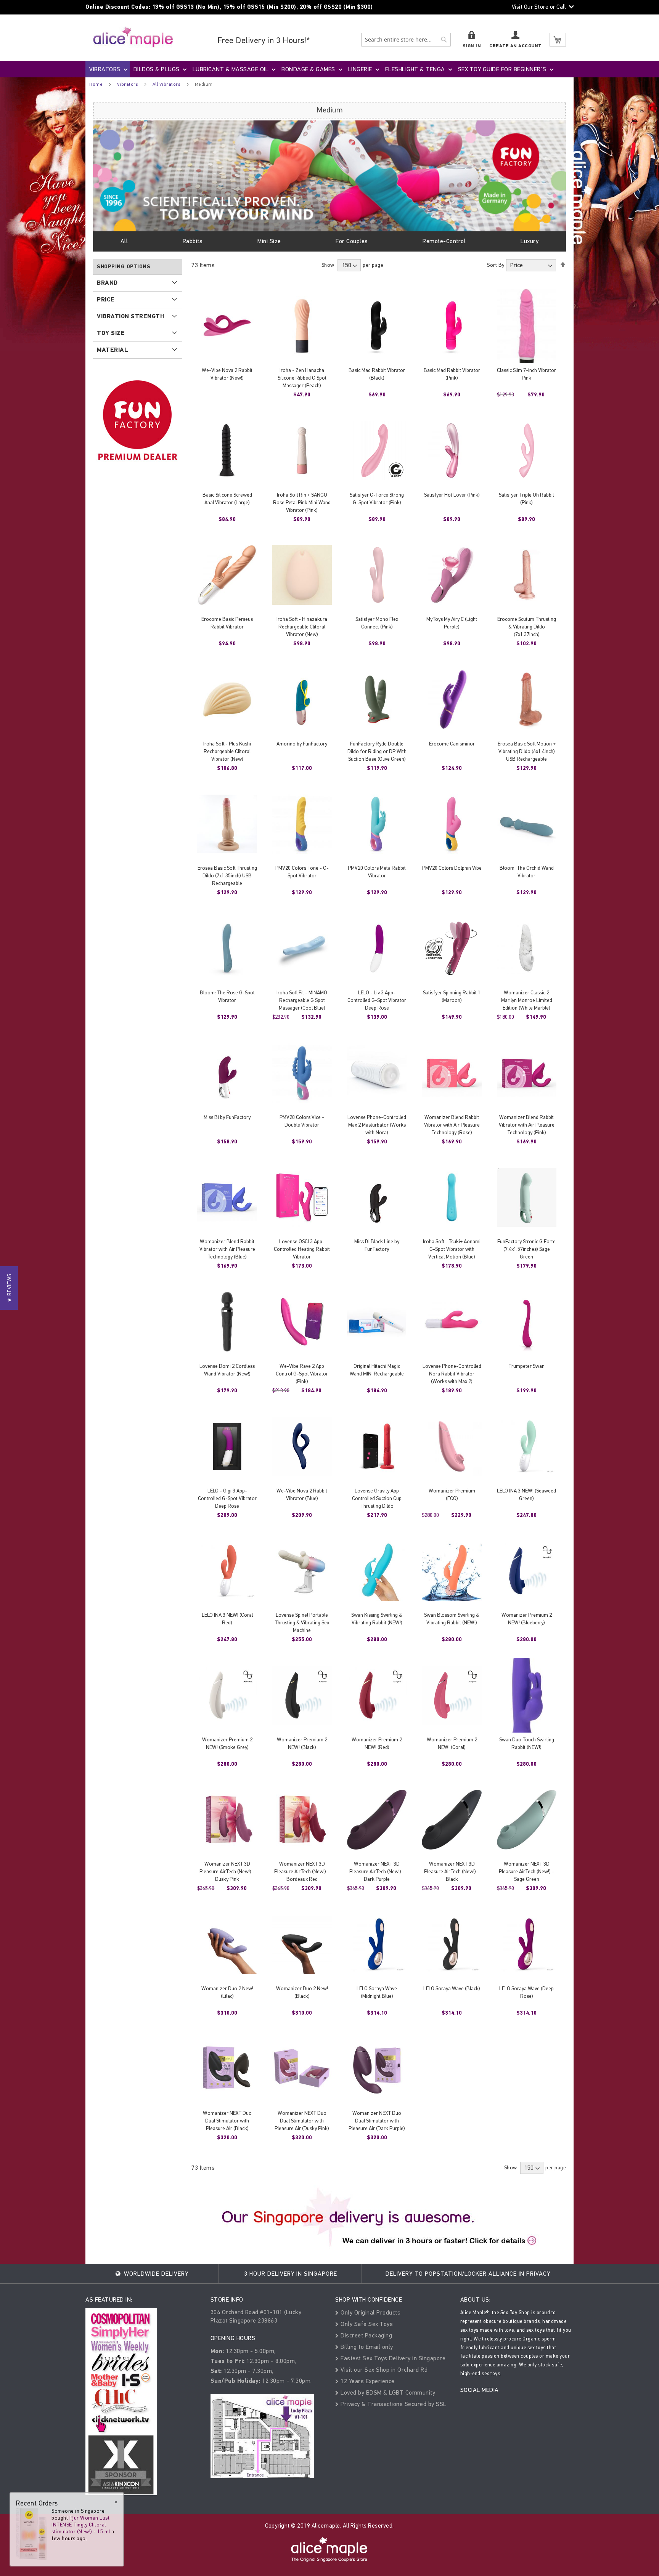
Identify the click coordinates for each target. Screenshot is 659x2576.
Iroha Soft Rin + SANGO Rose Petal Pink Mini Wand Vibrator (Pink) (302, 503)
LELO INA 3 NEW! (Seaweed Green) (526, 1495)
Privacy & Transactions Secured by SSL (393, 2404)
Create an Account (515, 46)
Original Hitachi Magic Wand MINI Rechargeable (377, 1370)
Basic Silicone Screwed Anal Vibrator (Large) (227, 499)
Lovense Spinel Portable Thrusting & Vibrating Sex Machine (302, 1623)
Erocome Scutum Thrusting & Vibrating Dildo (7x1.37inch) (527, 627)
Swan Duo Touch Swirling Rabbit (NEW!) (527, 1743)
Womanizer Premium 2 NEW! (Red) (377, 1743)
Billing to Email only (366, 2347)
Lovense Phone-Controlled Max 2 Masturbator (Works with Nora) (377, 1125)
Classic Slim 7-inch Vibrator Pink (526, 374)
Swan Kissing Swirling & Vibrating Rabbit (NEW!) (377, 1619)
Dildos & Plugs (157, 69)
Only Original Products (370, 2312)
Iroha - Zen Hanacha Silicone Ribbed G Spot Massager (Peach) (302, 378)
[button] (9, 1288)
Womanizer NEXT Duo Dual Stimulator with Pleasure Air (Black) (227, 2121)
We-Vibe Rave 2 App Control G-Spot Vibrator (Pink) (302, 1374)
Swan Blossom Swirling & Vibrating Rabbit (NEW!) (452, 1619)
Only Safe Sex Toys (366, 2324)
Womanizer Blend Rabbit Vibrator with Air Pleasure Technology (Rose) (452, 1125)
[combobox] (406, 40)
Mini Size (269, 241)
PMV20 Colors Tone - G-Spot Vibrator (302, 872)
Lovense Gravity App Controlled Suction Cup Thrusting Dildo (377, 1498)
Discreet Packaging (366, 2335)
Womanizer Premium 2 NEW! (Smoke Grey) (227, 1743)
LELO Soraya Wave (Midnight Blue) (377, 1992)
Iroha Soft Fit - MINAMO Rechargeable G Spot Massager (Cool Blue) (302, 1000)
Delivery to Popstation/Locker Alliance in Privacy (468, 2274)
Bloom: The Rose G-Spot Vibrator (227, 996)
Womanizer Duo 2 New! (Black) (302, 1992)
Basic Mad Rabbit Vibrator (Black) (377, 374)
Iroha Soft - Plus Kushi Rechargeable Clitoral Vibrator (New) (227, 751)
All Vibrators (167, 84)
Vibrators (105, 69)
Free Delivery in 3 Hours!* (264, 40)
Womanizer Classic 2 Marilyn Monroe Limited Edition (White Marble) (527, 1000)
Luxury (530, 241)
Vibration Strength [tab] (130, 316)
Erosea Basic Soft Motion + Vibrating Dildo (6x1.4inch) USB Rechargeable (527, 751)
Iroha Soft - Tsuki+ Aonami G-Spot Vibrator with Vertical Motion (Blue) (452, 1249)
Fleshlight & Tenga (415, 69)
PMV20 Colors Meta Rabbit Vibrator (377, 872)
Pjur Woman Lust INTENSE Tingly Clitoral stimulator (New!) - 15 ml (81, 2525)
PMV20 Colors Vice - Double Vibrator (302, 1121)
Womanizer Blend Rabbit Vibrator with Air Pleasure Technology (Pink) (527, 1125)
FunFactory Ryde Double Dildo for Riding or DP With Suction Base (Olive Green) (377, 751)
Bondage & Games (308, 69)
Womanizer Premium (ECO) (452, 1495)
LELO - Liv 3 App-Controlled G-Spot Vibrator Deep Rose (377, 1000)
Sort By (496, 265)
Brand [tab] (107, 283)
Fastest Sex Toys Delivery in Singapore (392, 2358)
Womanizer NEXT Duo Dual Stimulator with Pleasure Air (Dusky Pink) (302, 2121)
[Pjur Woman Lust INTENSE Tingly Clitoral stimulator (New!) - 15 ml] (31, 2534)
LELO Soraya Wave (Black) (452, 1989)
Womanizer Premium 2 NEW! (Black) (302, 1743)
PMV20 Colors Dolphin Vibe (452, 868)
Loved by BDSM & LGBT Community (387, 2392)
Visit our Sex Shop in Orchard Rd (383, 2370)
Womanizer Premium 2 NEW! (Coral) (452, 1743)
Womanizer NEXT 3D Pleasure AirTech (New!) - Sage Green (526, 1871)
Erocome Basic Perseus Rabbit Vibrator (227, 623)
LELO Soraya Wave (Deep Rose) (526, 1992)
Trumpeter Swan (526, 1366)
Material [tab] (113, 350)
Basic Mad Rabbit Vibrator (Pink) (452, 374)
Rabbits (193, 241)
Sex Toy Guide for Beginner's (502, 69)
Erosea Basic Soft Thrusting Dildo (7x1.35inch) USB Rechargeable (227, 876)
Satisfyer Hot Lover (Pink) (452, 495)
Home (96, 84)
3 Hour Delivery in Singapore (291, 2274)
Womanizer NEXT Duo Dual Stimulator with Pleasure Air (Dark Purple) (377, 2121)
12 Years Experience (367, 2381)
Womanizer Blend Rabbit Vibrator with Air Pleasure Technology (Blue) (227, 1249)
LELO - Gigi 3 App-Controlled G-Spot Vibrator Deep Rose (227, 1498)
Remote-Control (444, 241)
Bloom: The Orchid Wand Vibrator (527, 872)
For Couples (352, 241)
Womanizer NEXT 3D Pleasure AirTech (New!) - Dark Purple (377, 1871)
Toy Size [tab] (111, 333)
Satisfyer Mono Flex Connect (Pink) (377, 623)
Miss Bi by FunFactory (227, 1117)
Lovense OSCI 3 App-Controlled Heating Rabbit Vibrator (302, 1249)
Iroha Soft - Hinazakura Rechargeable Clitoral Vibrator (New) (302, 627)
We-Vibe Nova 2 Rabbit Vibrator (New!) (227, 374)
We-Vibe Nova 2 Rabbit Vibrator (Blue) (302, 1495)
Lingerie (360, 69)
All (124, 241)
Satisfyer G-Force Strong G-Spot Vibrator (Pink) (377, 499)
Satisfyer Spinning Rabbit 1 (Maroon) (452, 996)
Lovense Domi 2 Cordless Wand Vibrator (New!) (227, 1370)
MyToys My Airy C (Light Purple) (452, 623)
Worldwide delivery (155, 2274)
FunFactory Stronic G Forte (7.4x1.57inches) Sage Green (526, 1249)
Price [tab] (106, 300)
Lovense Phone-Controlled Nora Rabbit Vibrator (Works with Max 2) (452, 1374)
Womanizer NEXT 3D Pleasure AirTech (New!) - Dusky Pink (227, 1871)
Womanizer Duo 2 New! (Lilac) (227, 1992)
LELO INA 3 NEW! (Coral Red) (227, 1619)
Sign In (472, 46)
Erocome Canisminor (452, 744)
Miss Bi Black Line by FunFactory (377, 1245)
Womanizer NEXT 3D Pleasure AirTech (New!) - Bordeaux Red (302, 1871)
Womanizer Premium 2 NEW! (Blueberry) (527, 1619)
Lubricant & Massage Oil (231, 69)
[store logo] (133, 37)
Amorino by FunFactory (302, 744)
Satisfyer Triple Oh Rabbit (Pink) (526, 499)
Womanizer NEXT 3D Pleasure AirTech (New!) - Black (452, 1871)
